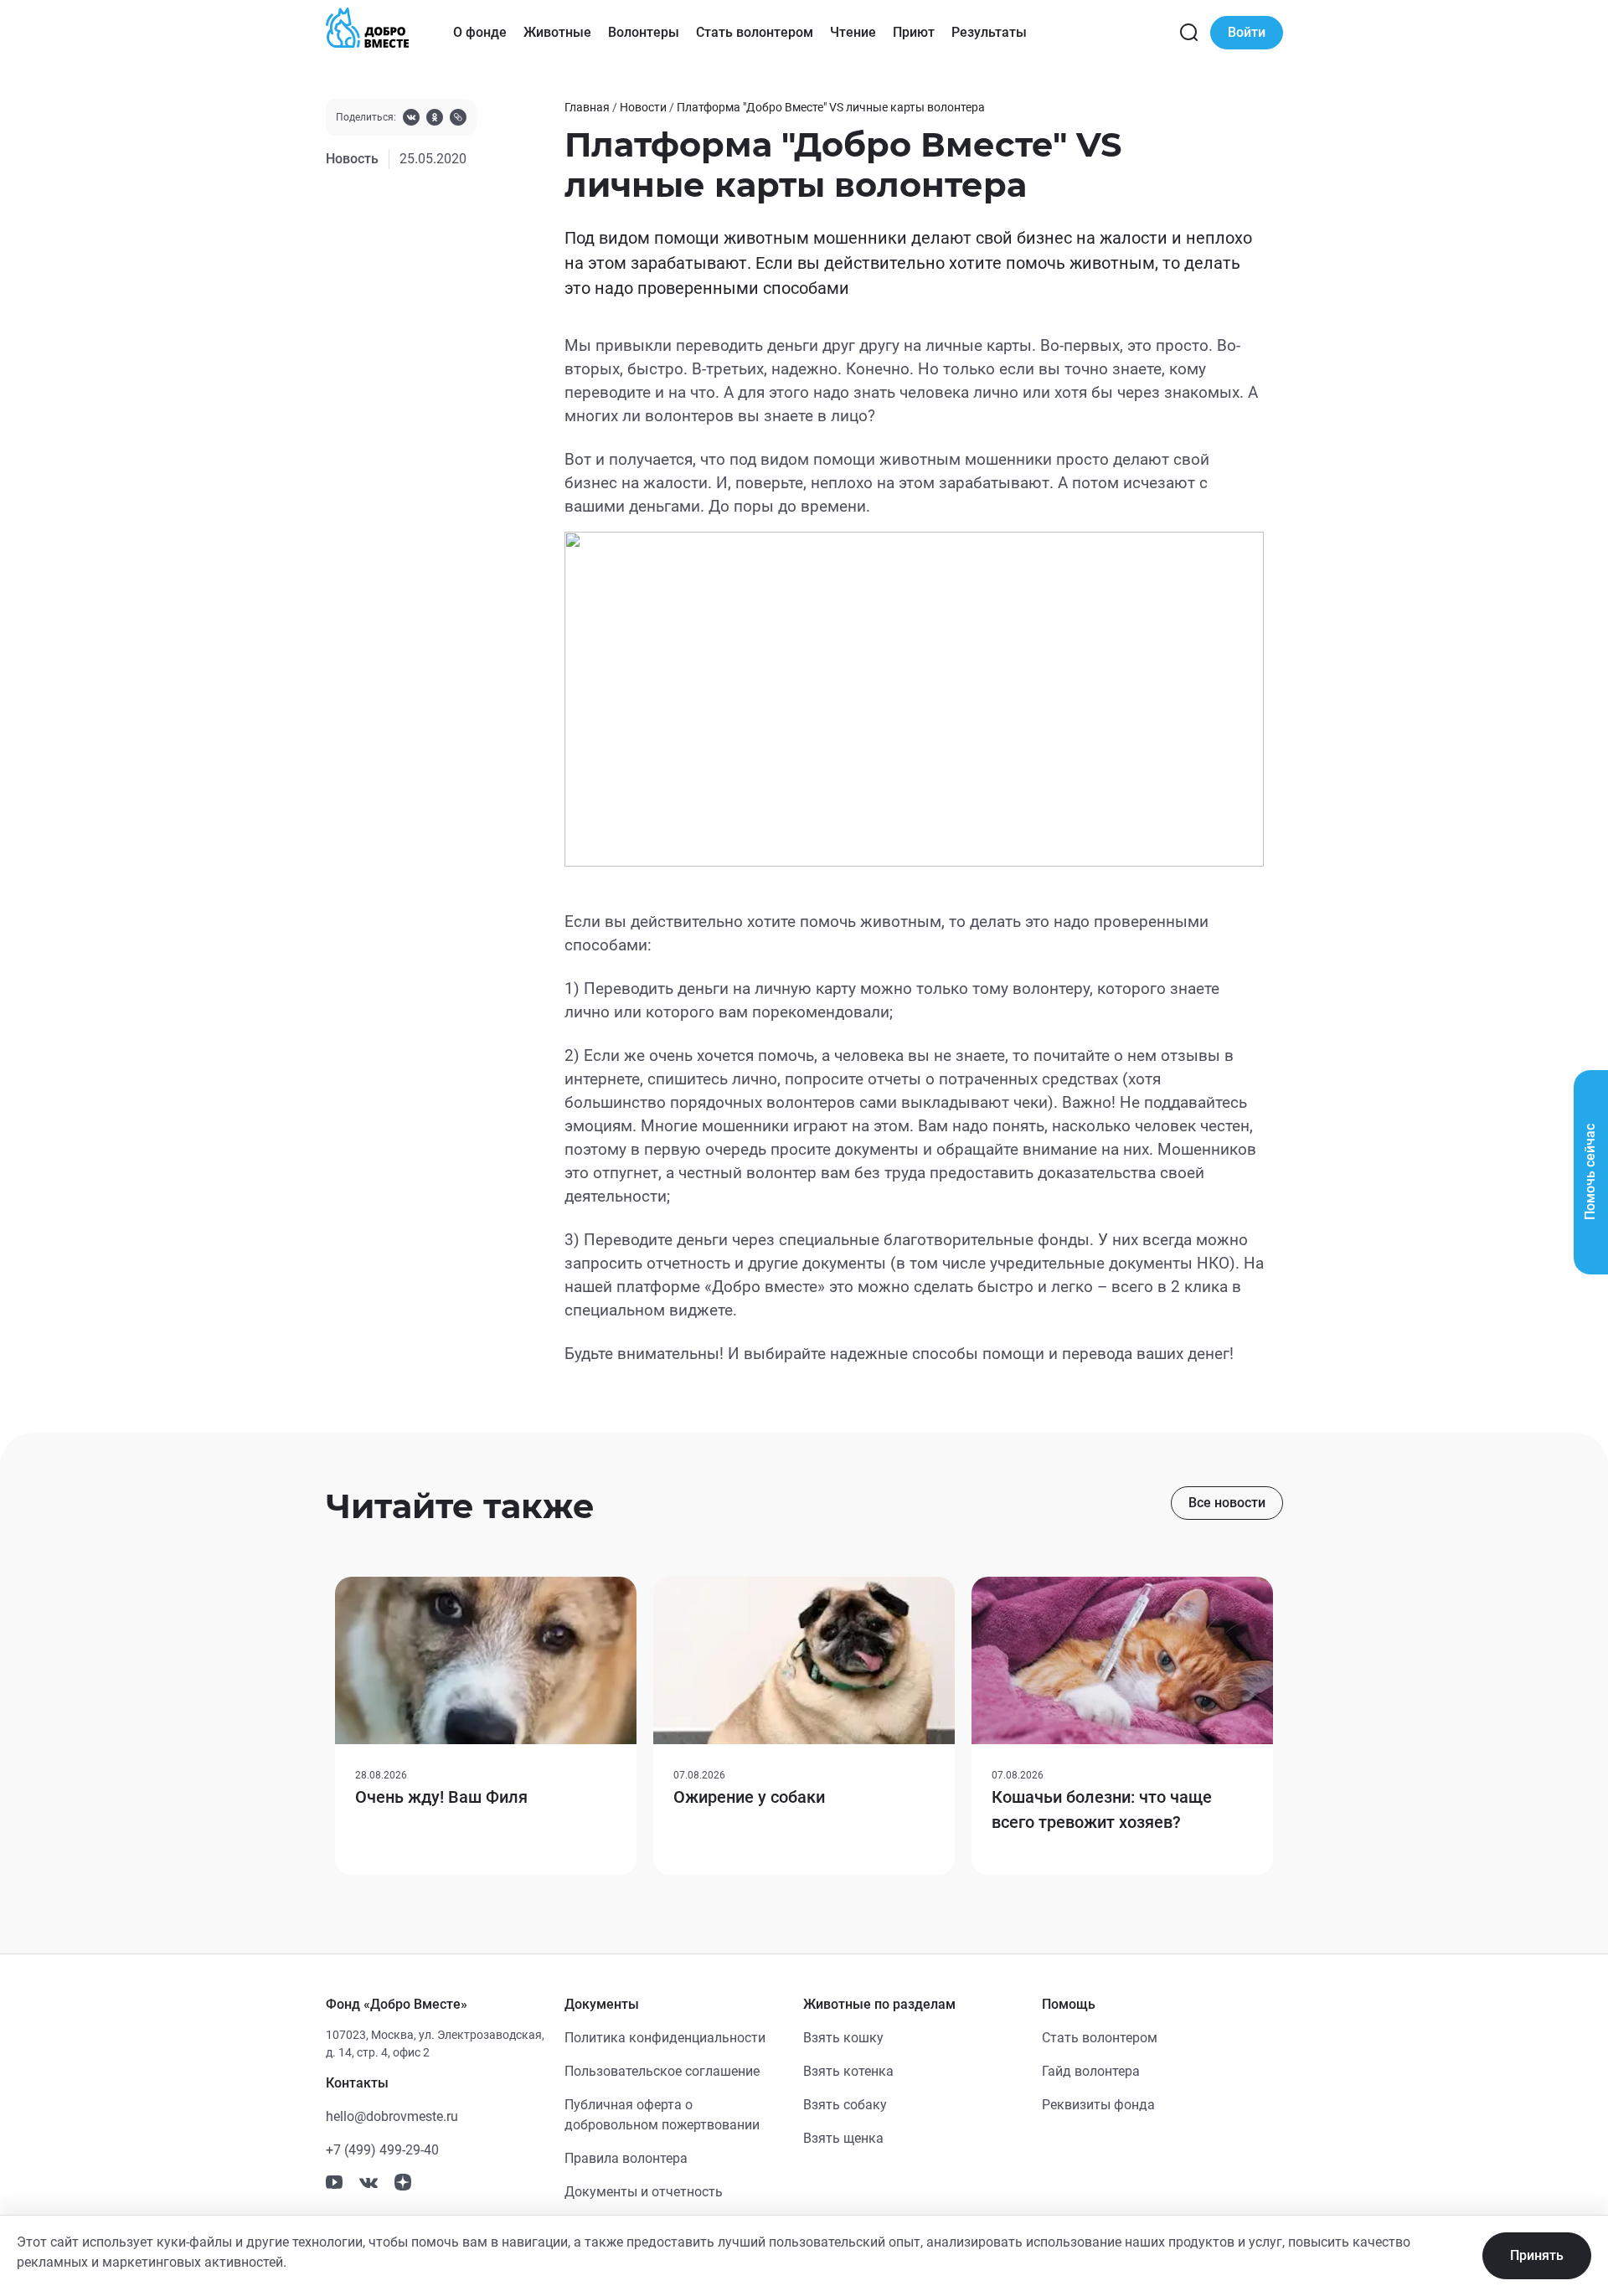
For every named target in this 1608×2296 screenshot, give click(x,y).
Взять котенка (848, 2071)
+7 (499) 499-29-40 (382, 2150)
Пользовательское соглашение (662, 2071)
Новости (643, 107)
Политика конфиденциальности (665, 2038)
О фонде (480, 32)
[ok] (435, 119)
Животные (557, 32)
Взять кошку (843, 2038)
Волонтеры (644, 32)
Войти (1247, 32)
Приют (914, 32)
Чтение (853, 32)
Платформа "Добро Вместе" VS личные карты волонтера (831, 107)
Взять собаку (845, 2105)
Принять (1537, 2255)
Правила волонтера (626, 2158)
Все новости (1227, 1503)
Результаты (989, 32)
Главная (587, 107)
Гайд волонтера (1091, 2071)
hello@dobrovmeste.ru (392, 2116)
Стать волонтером (755, 32)
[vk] (411, 119)
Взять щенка (843, 2138)
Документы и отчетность (644, 2192)
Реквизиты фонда (1098, 2105)
